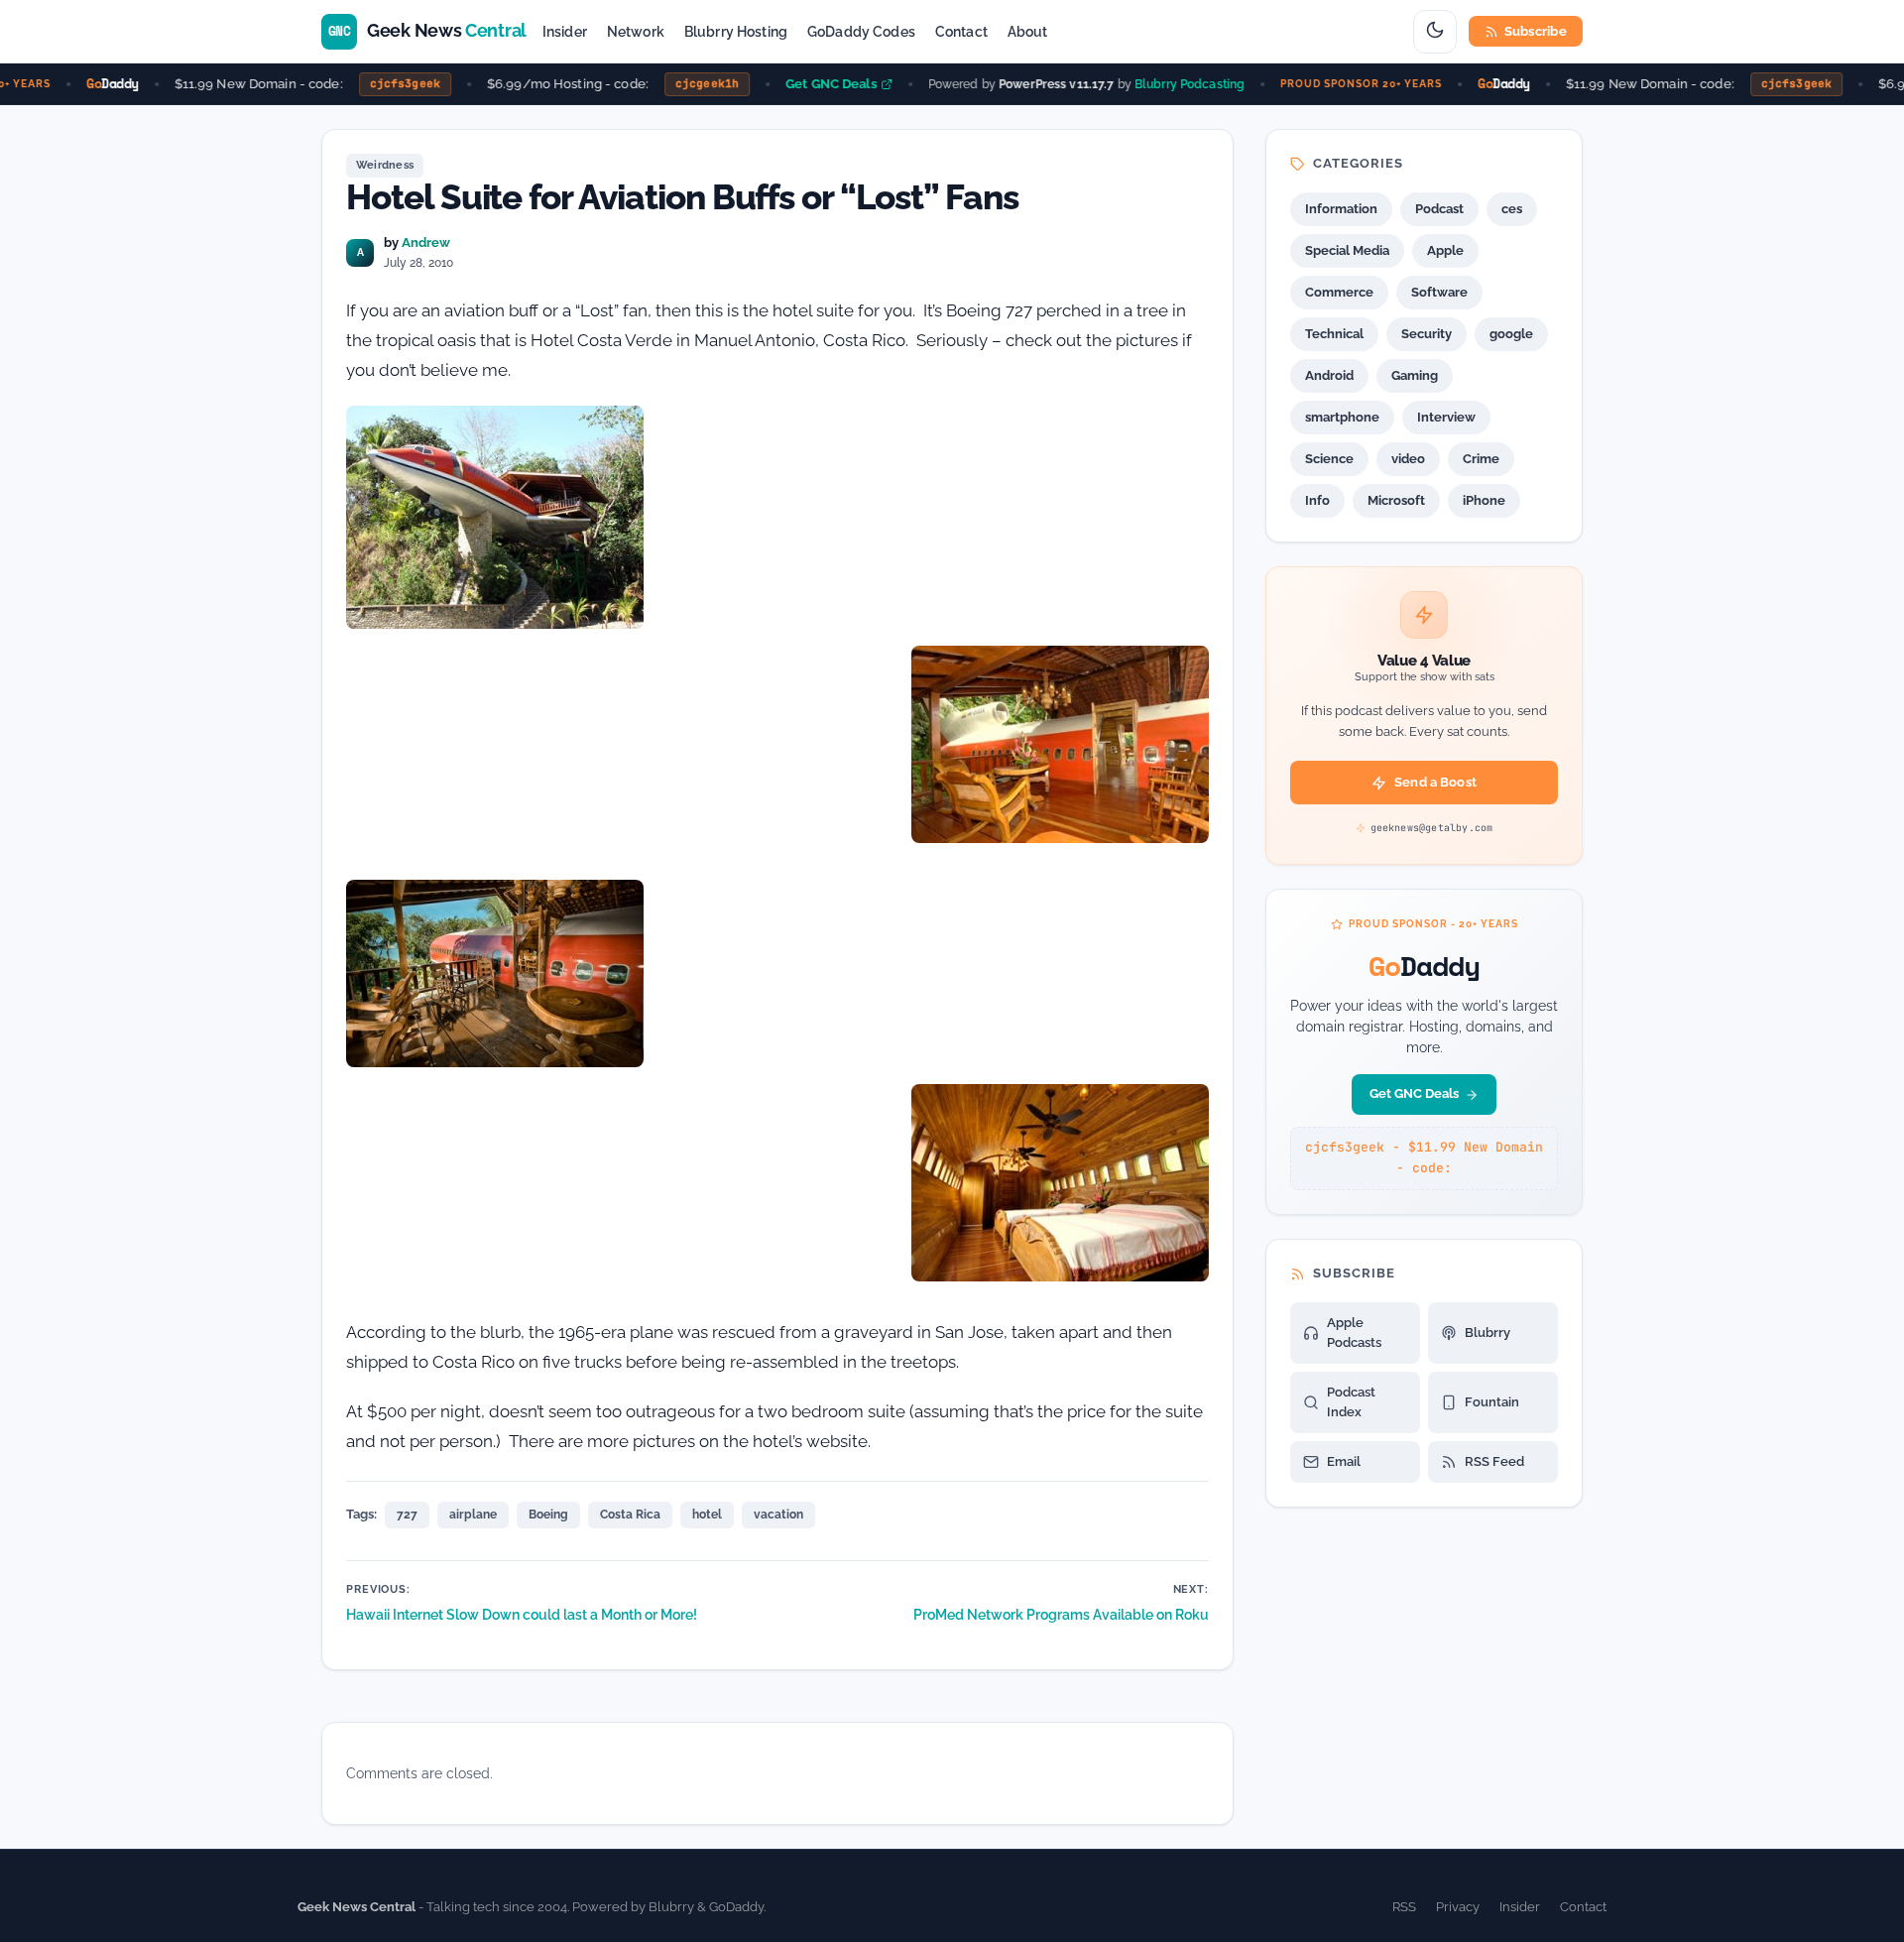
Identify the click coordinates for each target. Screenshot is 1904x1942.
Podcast (1439, 209)
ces (1512, 209)
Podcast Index (1351, 1402)
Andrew (426, 243)
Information (1341, 209)
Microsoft (1396, 500)
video (1408, 459)
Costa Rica (630, 1515)
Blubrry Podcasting (1171, 83)
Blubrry (1487, 1333)
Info (1317, 500)
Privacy (1458, 1907)
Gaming (1415, 375)
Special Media (1347, 250)
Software (1439, 292)
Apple (1445, 250)
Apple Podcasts (1354, 1333)
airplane (473, 1515)
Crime (1481, 459)
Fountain (1492, 1402)
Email (1344, 1461)
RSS (1404, 1907)
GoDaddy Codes (861, 32)
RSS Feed (1494, 1461)
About (1028, 32)
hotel (707, 1515)
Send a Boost (1435, 782)
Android (1329, 375)
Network (636, 32)
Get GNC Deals (812, 84)
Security (1427, 334)
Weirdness (385, 165)
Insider (565, 32)
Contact (961, 32)
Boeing (548, 1515)
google (1511, 334)
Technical (1334, 334)
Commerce (1339, 292)
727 (407, 1515)
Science (1329, 459)
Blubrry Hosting (736, 32)
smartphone (1342, 417)
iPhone (1484, 500)
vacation (778, 1515)
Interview (1446, 417)
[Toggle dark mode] (1435, 32)
